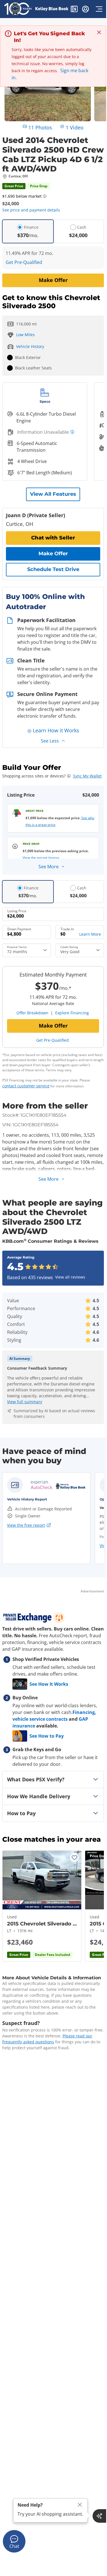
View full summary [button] (25, 1402)
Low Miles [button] (25, 335)
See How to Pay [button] (47, 1736)
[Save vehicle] (74, 1857)
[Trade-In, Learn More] (80, 932)
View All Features (53, 494)
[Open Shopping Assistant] (99, 2516)
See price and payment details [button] (31, 210)
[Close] (80, 2505)
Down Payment (19, 929)
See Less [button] (50, 741)
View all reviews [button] (70, 1277)
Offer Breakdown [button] (32, 1013)
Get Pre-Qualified (24, 262)
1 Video (75, 127)
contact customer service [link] (26, 1086)
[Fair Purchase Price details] (45, 196)
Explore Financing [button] (72, 1013)
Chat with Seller (53, 538)
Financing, (84, 1712)
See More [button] (49, 867)
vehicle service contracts (40, 1719)
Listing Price (17, 911)
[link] (58, 1485)
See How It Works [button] (49, 1684)
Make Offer (53, 280)
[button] (74, 10)
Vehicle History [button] (30, 346)
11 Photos (40, 127)
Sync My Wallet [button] (87, 776)
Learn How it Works (56, 730)
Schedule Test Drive (53, 569)
